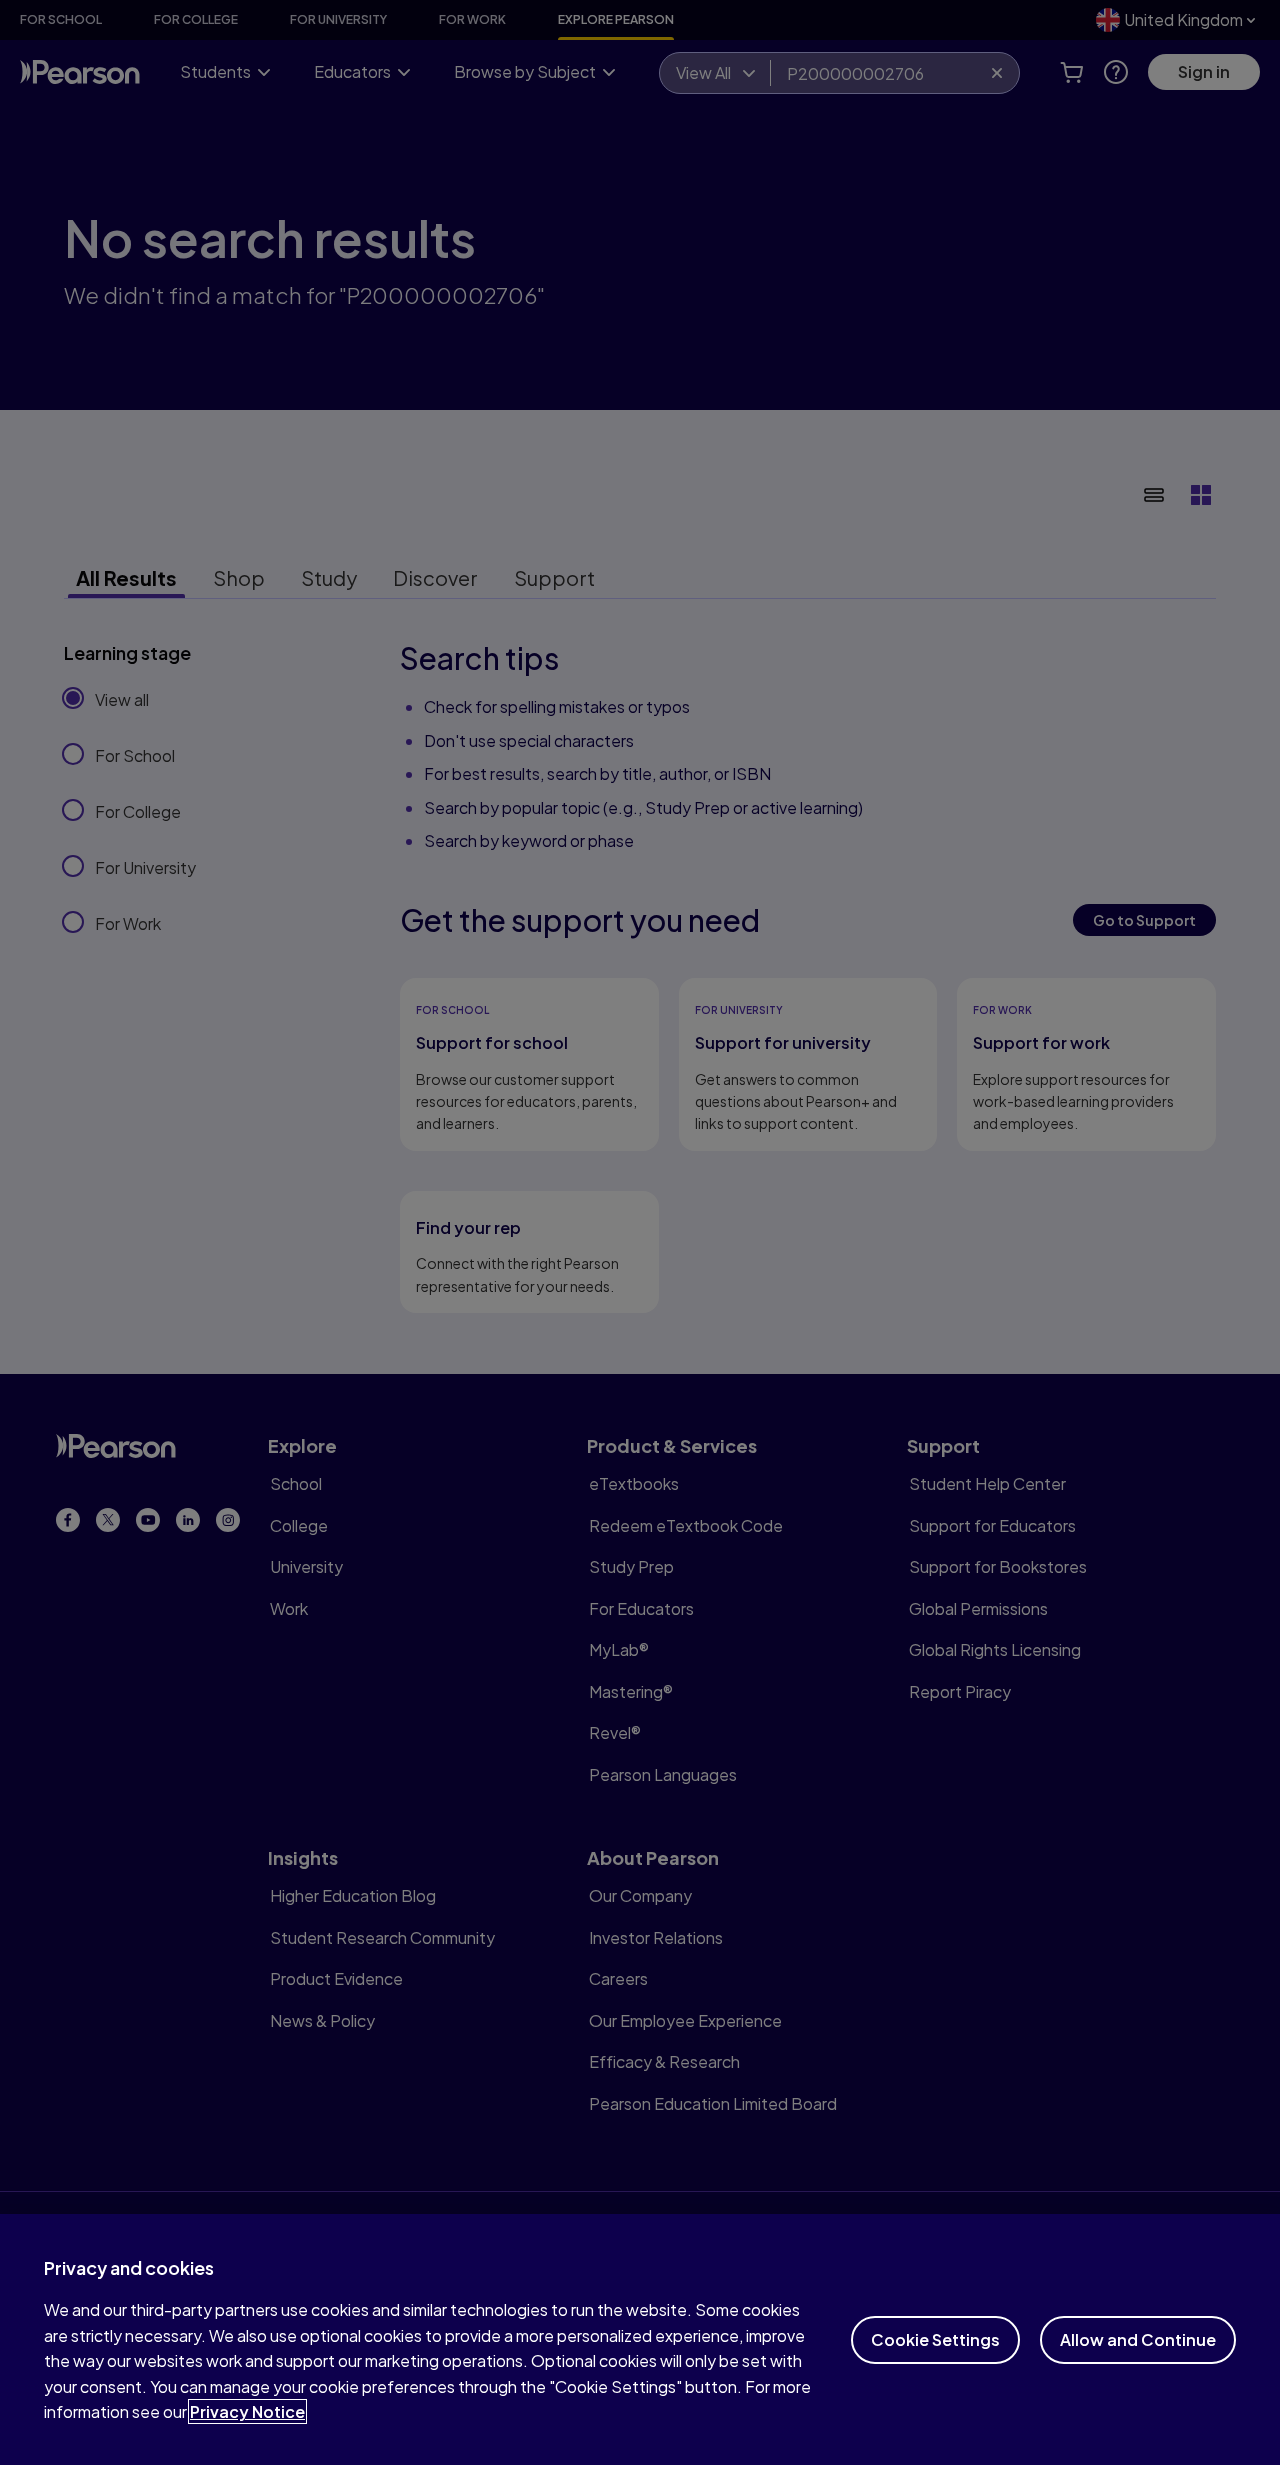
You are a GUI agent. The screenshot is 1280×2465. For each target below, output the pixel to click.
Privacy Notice (247, 2411)
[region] (640, 2339)
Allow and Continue (1138, 2339)
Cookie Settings (935, 2339)
